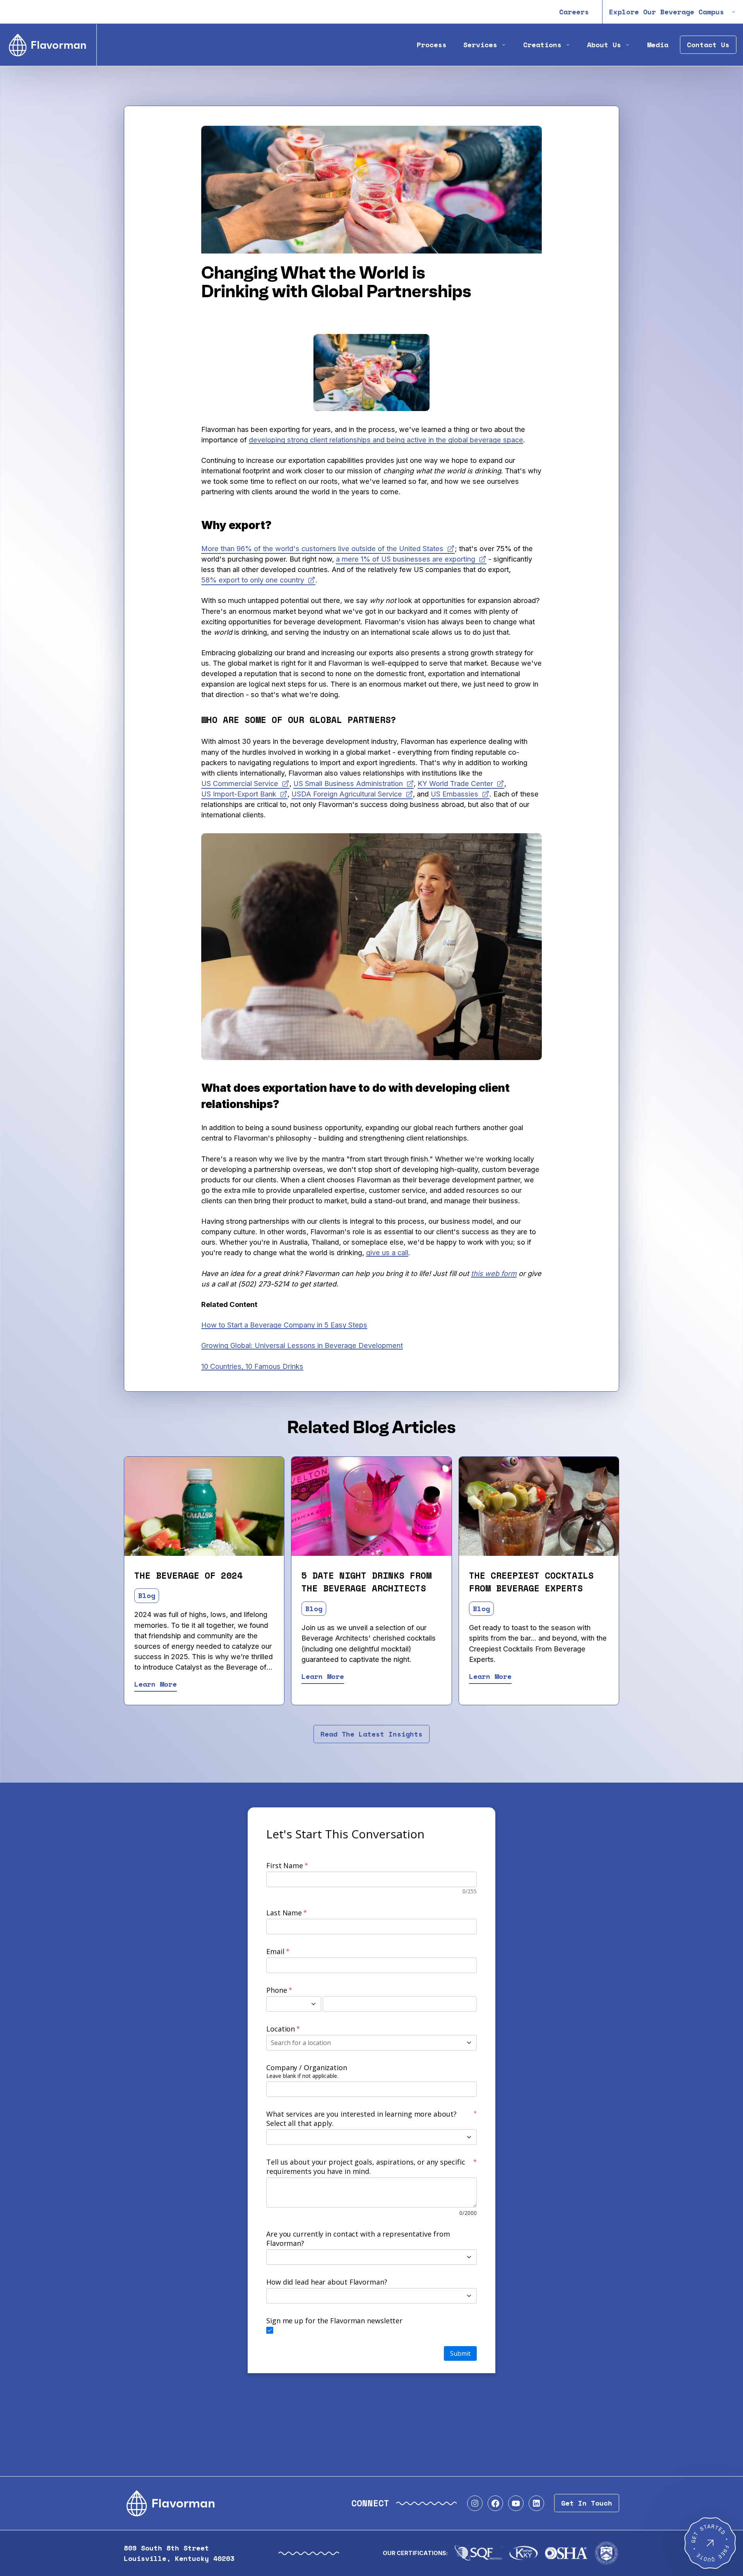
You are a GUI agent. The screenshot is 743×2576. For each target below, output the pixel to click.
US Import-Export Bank (239, 794)
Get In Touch (587, 2503)
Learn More (156, 1684)
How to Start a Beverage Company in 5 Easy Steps (284, 1325)
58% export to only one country (253, 580)
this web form (494, 1273)
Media (658, 45)
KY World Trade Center (455, 783)
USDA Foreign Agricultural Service (347, 794)
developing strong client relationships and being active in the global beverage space (386, 440)
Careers (574, 12)
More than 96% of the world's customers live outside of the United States (322, 548)
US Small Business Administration (348, 783)
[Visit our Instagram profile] (475, 2503)
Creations (542, 45)
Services (480, 45)
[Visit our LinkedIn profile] (536, 2503)
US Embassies (455, 794)
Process (432, 45)
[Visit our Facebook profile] (495, 2503)
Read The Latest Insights (371, 1734)
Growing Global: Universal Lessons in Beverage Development (302, 1345)
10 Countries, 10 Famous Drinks (252, 1366)
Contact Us (708, 45)
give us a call (387, 1252)
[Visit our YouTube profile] (516, 2503)
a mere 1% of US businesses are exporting (406, 559)
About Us (604, 45)
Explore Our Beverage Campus (667, 12)
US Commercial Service (240, 783)
